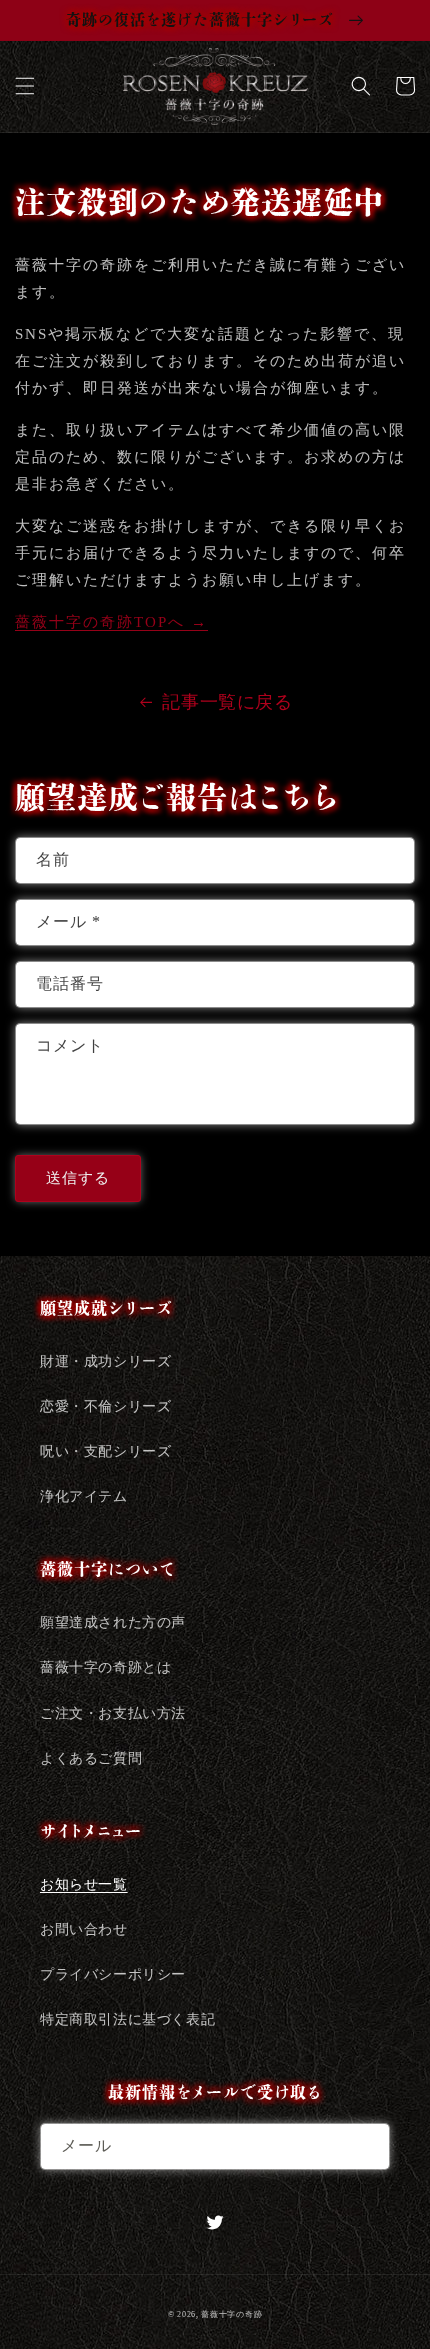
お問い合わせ (84, 1929)
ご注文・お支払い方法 (113, 1713)
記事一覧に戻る (227, 702)
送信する (78, 1178)
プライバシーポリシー (113, 1974)
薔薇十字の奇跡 (231, 2314)
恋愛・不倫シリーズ (105, 1406)
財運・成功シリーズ (105, 1361)
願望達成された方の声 (113, 1622)
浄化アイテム (84, 1496)
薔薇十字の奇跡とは (105, 1667)
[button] (25, 86)
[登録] (367, 2146)
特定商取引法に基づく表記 (127, 2019)
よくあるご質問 (91, 1758)
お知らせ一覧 (84, 1884)
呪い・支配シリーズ (105, 1451)
